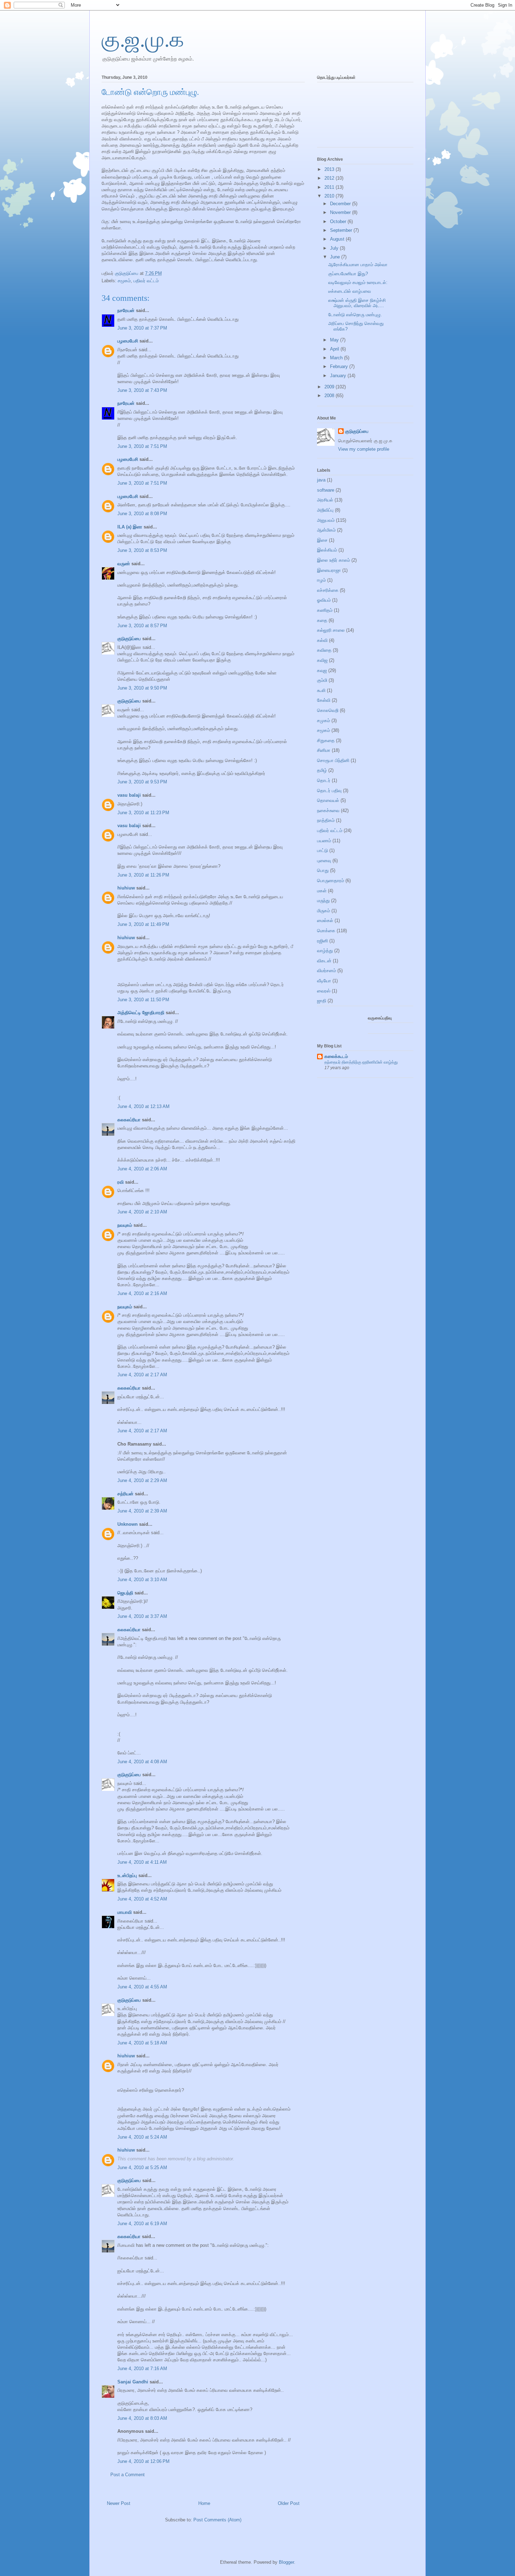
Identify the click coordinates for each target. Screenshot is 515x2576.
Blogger (286, 2562)
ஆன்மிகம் (326, 530)
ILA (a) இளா (130, 527)
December (341, 204)
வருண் (124, 564)
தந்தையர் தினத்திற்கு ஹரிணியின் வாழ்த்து (361, 1062)
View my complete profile (364, 449)
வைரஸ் (324, 991)
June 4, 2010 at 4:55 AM (142, 1987)
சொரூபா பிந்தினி (333, 760)
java (321, 480)
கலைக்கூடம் (336, 1056)
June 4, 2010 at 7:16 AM (142, 2369)
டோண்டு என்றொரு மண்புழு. (355, 315)
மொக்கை (326, 931)
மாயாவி (125, 1912)
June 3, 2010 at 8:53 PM (142, 550)
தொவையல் (328, 800)
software (326, 490)
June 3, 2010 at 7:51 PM (142, 446)
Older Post (289, 2503)
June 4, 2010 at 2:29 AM (142, 1480)
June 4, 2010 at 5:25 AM (142, 2168)
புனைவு (324, 861)
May (335, 340)
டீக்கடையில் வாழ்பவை (350, 291)
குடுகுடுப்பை (127, 273)
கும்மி (322, 680)
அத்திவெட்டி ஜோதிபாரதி (141, 1013)
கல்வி (322, 640)
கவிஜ (322, 660)
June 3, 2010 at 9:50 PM (142, 688)
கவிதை (324, 650)
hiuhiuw (126, 888)
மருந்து (323, 901)
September (342, 230)
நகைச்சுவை (328, 811)
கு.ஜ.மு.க (143, 40)
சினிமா (324, 750)
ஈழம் (321, 580)
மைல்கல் (325, 920)
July (335, 248)
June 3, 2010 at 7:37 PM (142, 328)
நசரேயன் (126, 310)
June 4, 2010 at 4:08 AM (142, 1762)
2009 (330, 387)
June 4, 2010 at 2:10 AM (142, 1212)
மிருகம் (324, 911)
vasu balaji (129, 795)
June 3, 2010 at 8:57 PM (142, 626)
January (339, 376)
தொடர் (324, 780)
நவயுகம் (125, 1225)
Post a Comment (128, 2475)
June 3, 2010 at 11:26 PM (143, 875)
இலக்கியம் (327, 550)
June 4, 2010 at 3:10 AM (142, 1580)
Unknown (128, 1524)
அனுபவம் (326, 520)
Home (204, 2503)
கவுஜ (322, 670)
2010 (330, 196)
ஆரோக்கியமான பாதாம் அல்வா (358, 265)
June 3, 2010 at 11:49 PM (143, 924)
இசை (322, 540)
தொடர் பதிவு (329, 791)
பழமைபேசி (128, 341)
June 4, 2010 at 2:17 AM (142, 1375)
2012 (330, 178)
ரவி (121, 1182)
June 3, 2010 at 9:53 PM (142, 782)
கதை (322, 620)
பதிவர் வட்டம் (146, 281)
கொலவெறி (328, 710)
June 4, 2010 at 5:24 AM (142, 2137)
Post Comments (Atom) (217, 2520)
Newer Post (119, 2503)
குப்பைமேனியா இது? (348, 274)
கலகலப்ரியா (129, 1120)
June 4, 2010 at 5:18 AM (142, 2043)
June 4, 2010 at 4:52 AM (142, 1899)
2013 (330, 169)
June (336, 257)
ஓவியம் (324, 600)
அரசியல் (325, 500)
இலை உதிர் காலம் (334, 560)
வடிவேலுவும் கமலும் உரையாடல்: (358, 282)
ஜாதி (322, 1001)
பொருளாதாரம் (331, 881)
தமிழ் (322, 770)
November (341, 212)
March (337, 358)
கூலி (321, 690)
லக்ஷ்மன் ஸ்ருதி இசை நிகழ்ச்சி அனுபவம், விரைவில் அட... (357, 303)
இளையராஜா (329, 570)
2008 (330, 396)
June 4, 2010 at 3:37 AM (142, 1616)
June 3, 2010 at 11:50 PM (143, 1000)
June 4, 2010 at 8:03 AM (142, 2418)
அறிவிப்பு (325, 510)
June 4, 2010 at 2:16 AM (142, 1293)
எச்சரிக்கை (328, 590)
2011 (330, 187)
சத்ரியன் (125, 1494)
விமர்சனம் (327, 971)
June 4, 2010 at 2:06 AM (142, 1169)
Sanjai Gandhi (133, 2382)
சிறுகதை (326, 740)
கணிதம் (325, 610)
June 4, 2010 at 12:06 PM (143, 2461)
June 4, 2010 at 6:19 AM (142, 2224)
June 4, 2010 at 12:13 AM (143, 1106)
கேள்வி (324, 700)
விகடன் (324, 961)
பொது (323, 870)
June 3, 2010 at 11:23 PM (143, 813)
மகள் (322, 891)
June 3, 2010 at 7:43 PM (142, 390)
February (340, 366)
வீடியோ (324, 981)
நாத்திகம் (326, 820)
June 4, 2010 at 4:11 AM (142, 1862)
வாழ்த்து (325, 951)
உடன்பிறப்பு (127, 1875)
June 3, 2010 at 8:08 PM (142, 514)
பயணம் (324, 841)
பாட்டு (322, 850)
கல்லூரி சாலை (331, 630)
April (335, 349)
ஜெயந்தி (125, 1593)
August (338, 239)
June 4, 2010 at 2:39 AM (142, 1511)
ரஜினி (322, 941)
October (339, 221)
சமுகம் (324, 721)
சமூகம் (124, 281)
